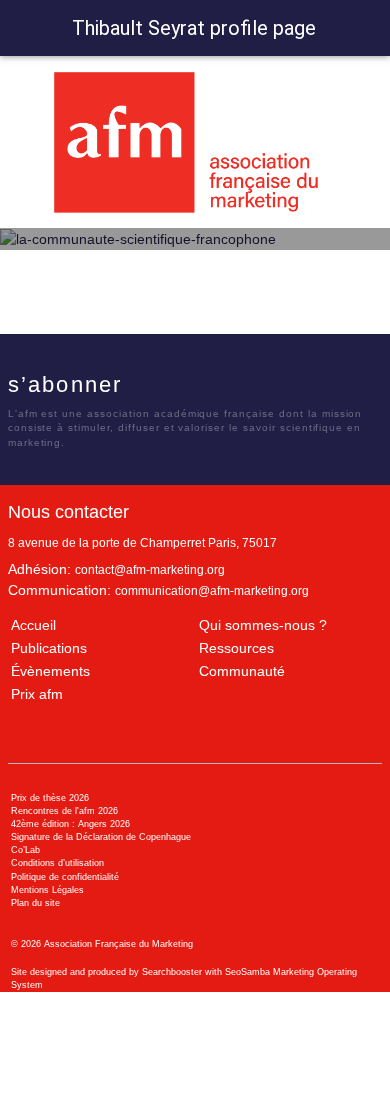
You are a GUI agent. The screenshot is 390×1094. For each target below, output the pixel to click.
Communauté (242, 671)
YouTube (251, 388)
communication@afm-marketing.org (212, 591)
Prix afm (37, 694)
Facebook (142, 388)
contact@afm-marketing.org (150, 570)
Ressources (236, 648)
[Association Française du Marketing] (194, 142)
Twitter (178, 388)
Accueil (33, 625)
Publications (49, 648)
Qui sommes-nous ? (263, 625)
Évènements (50, 671)
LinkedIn (215, 388)
